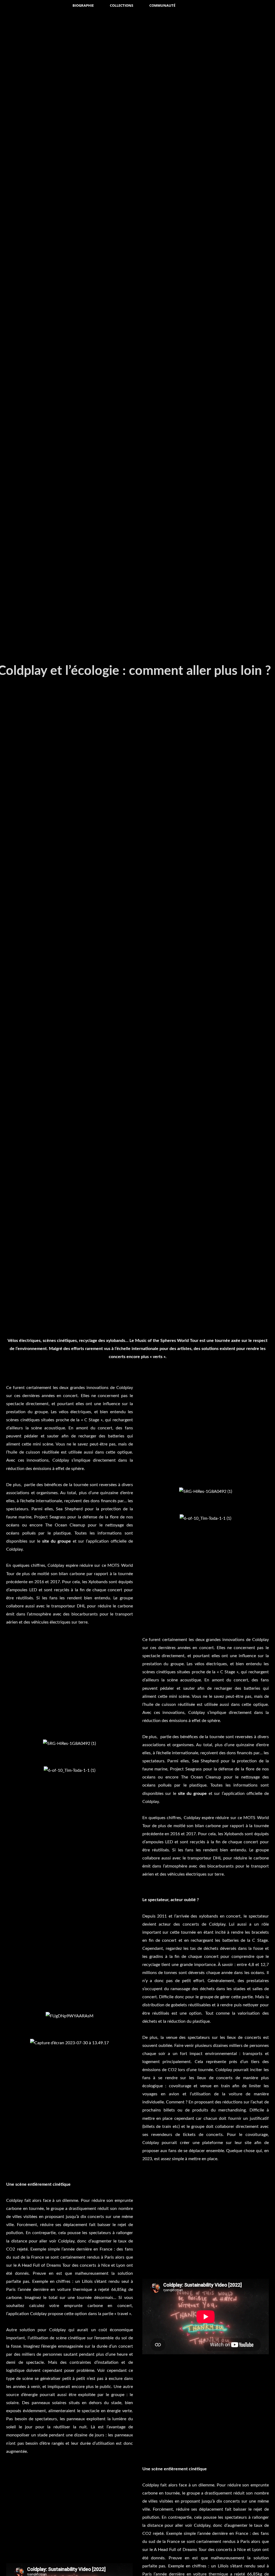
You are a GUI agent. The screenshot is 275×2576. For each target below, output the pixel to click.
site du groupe (57, 1541)
